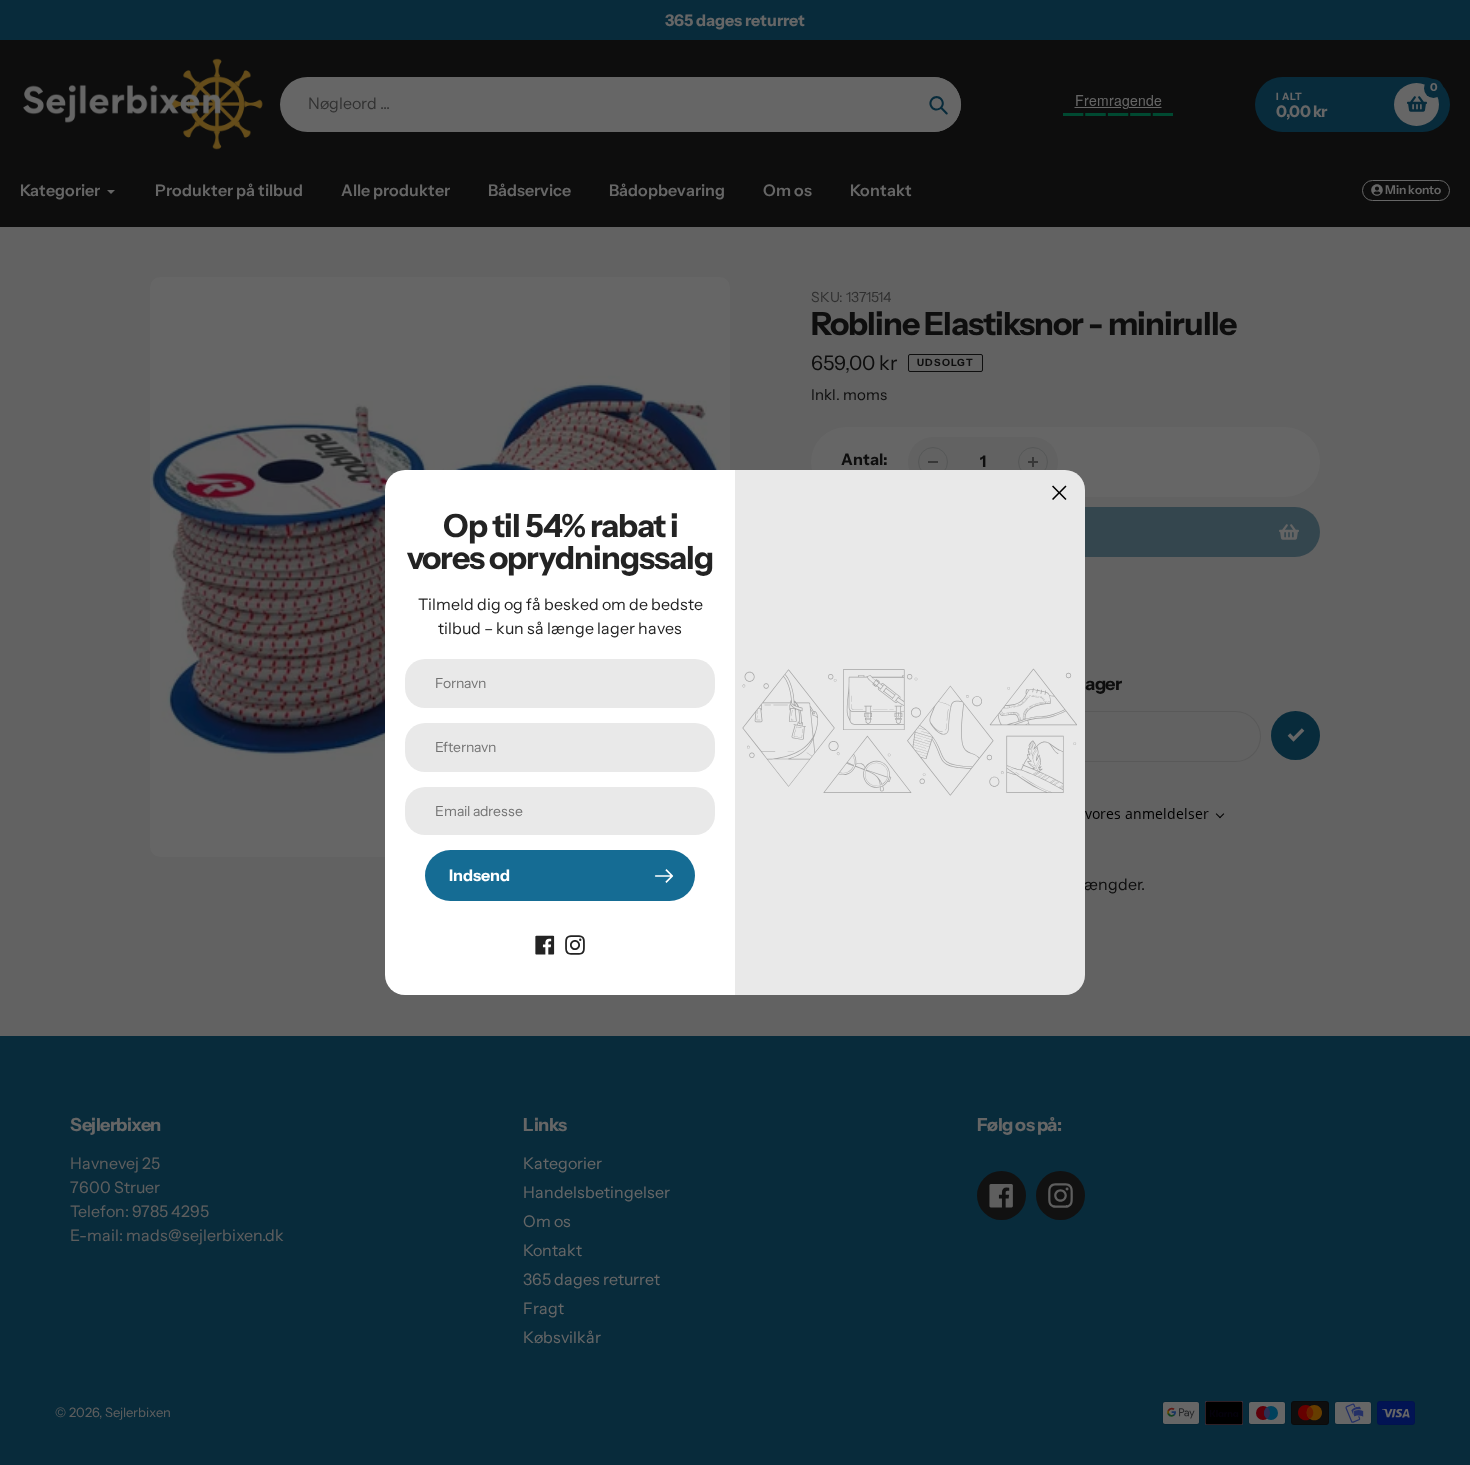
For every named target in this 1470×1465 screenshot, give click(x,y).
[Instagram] (575, 943)
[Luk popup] (1059, 492)
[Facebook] (545, 943)
